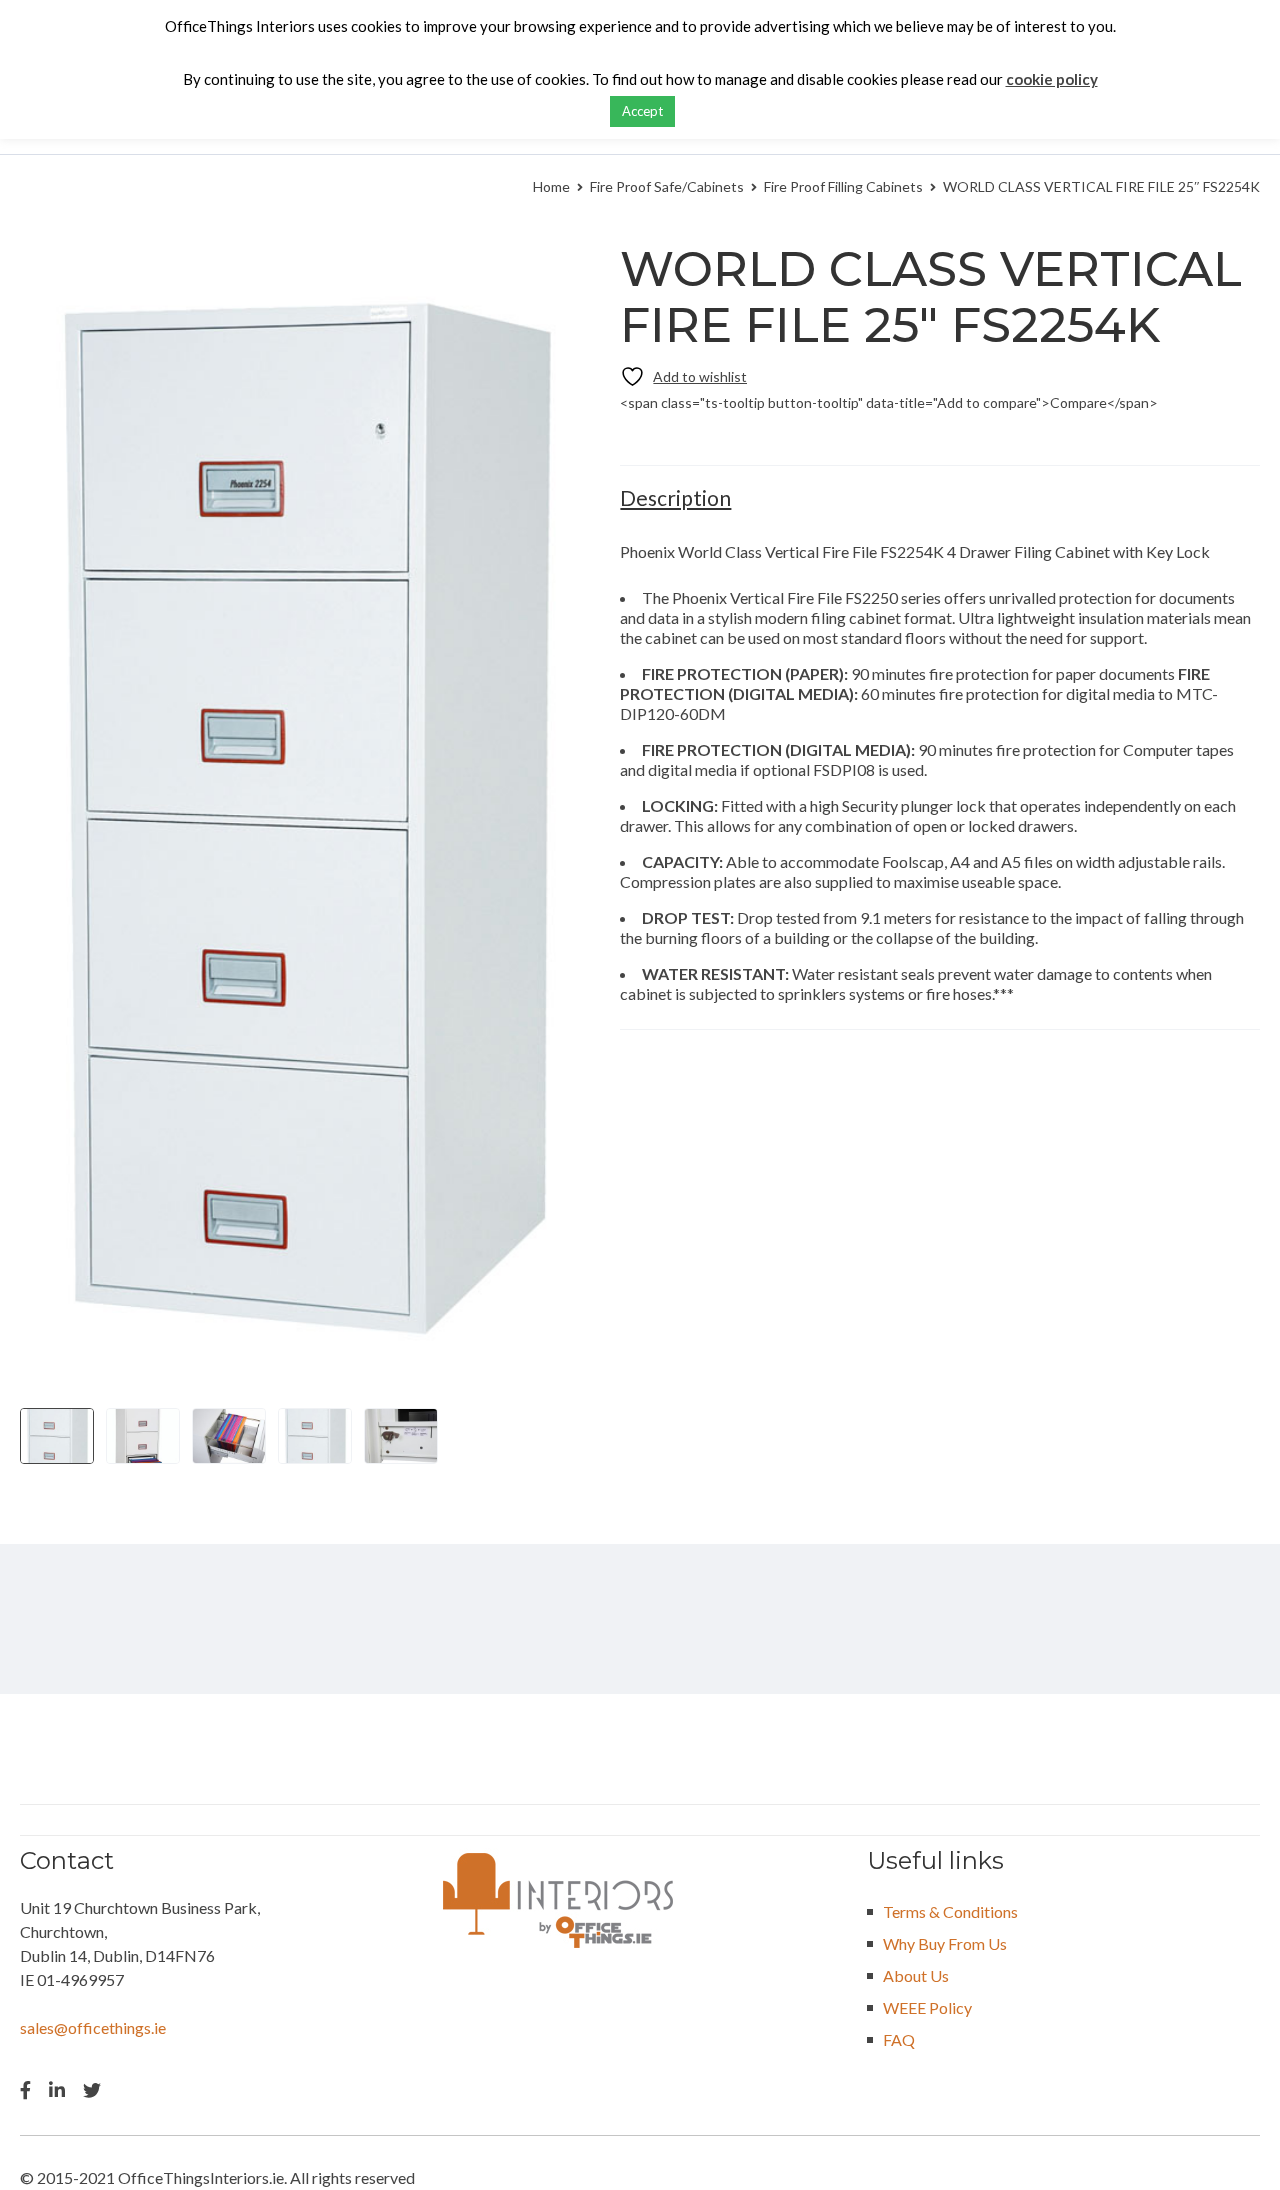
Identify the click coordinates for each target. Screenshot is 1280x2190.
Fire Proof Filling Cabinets (843, 186)
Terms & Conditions (950, 1911)
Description (675, 498)
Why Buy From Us (945, 1943)
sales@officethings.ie (93, 2027)
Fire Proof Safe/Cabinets (667, 186)
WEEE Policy (927, 2007)
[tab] (675, 498)
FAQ (899, 2039)
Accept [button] (642, 111)
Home (551, 186)
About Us (916, 1975)
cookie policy (1052, 79)
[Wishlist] (683, 376)
